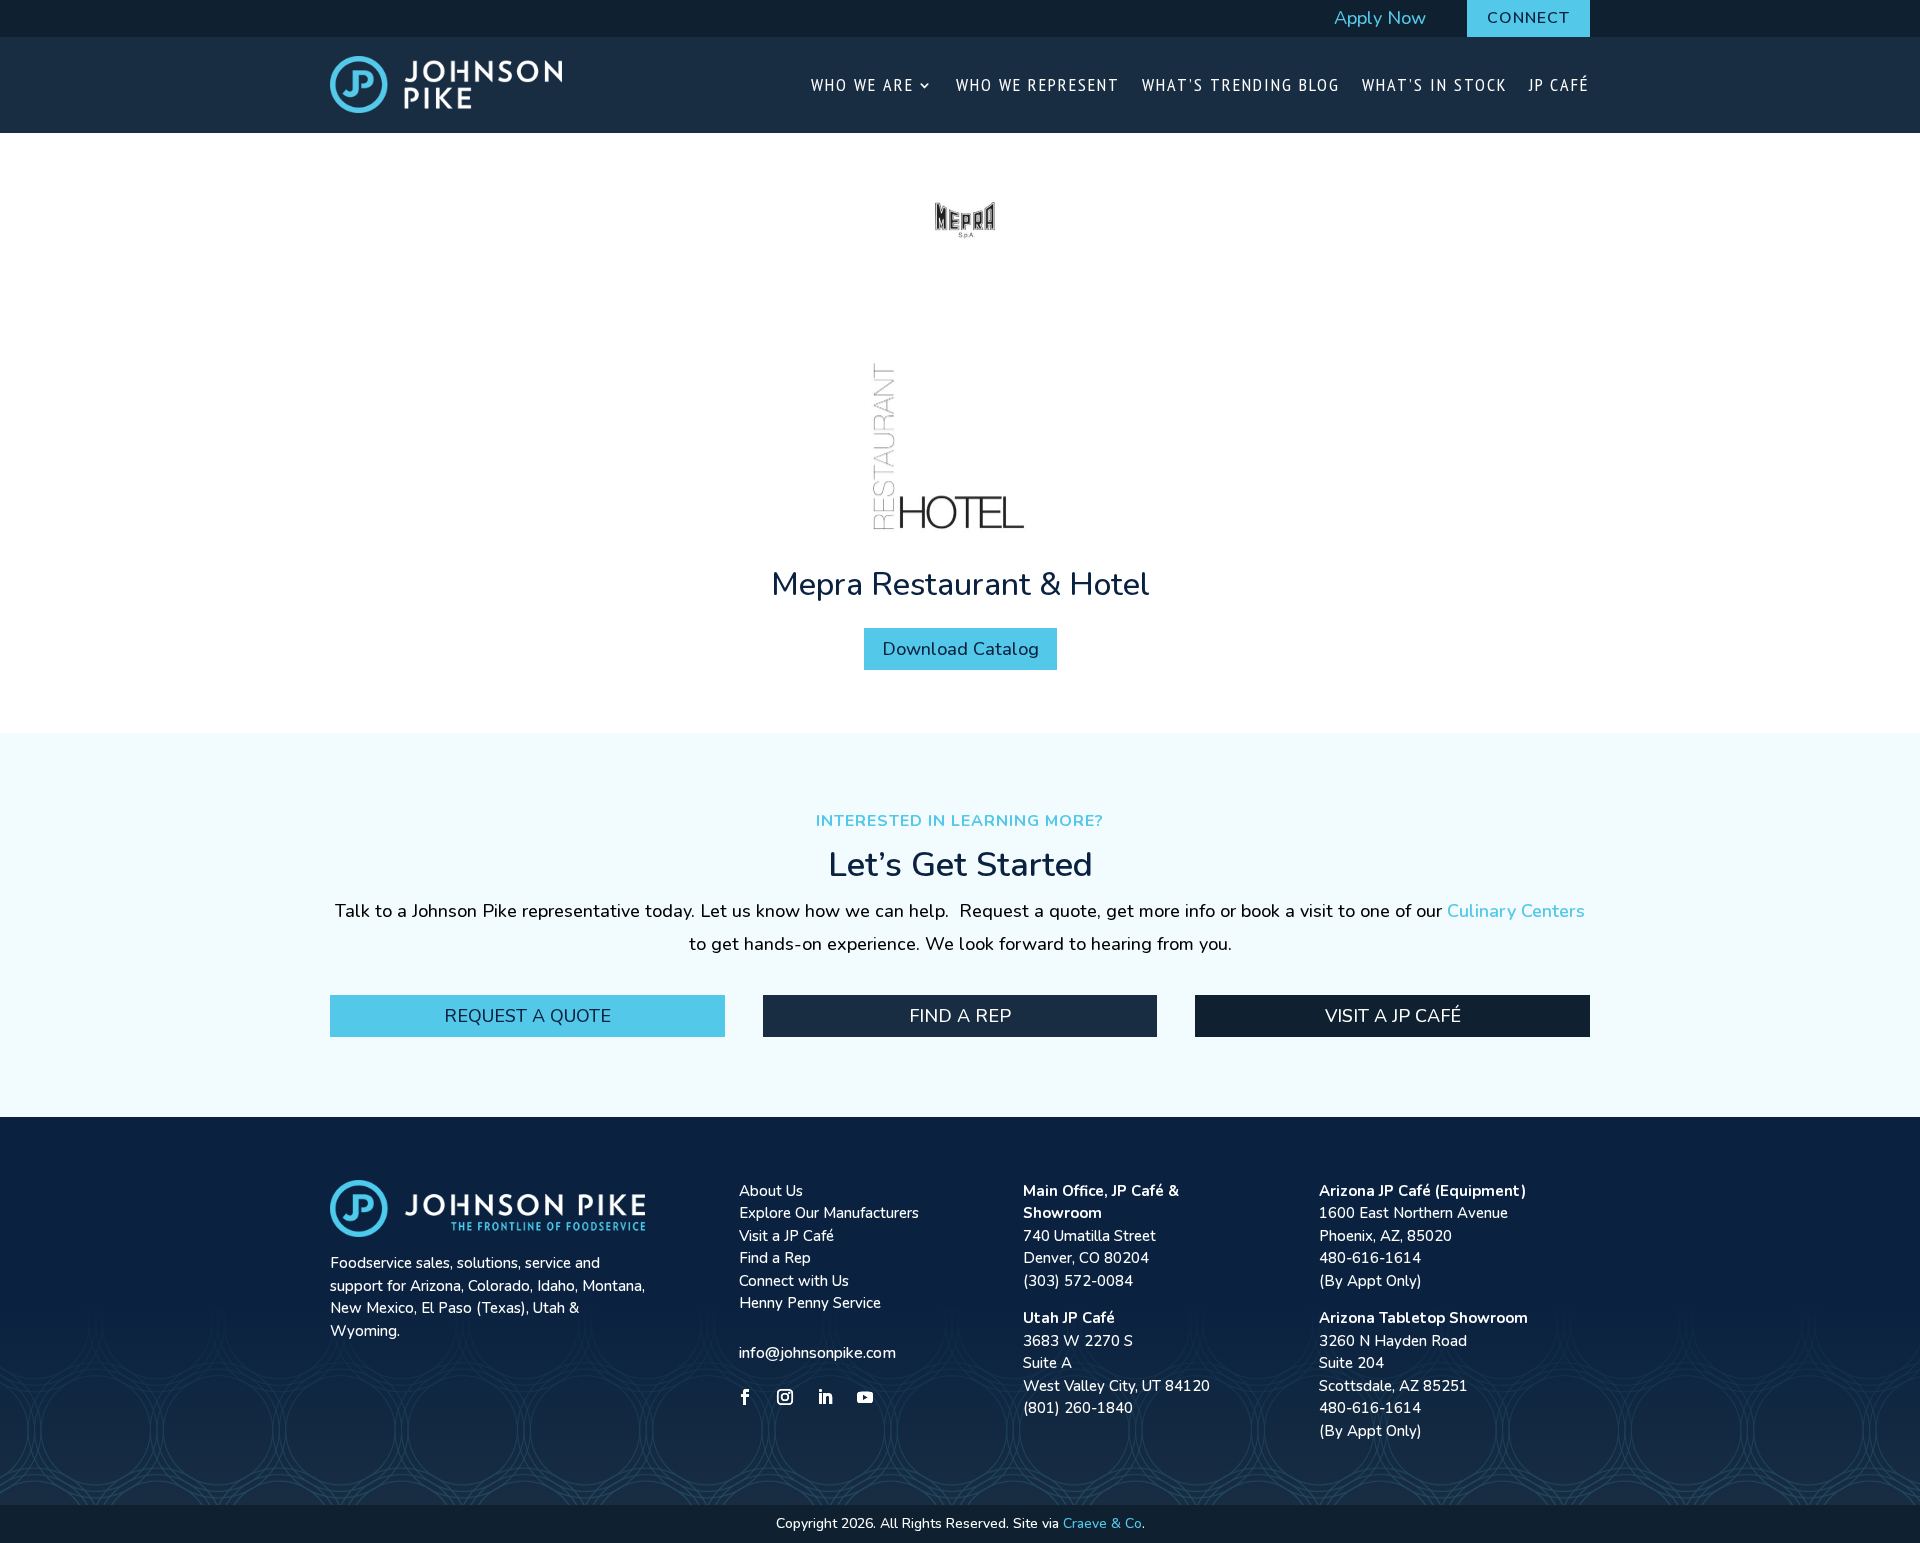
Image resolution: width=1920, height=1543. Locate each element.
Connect (1528, 18)
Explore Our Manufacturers (829, 1213)
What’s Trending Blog (1241, 84)
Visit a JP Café (1393, 1016)
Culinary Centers (1516, 911)
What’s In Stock (1434, 84)
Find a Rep (960, 1016)
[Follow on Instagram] (785, 1397)
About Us (771, 1191)
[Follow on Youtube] (865, 1397)
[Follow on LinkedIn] (825, 1397)
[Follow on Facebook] (745, 1397)
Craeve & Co (1102, 1523)
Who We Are (862, 84)
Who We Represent (1038, 84)
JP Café (1559, 84)
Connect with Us (794, 1281)
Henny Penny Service (810, 1303)
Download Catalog (960, 649)
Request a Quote (527, 1016)
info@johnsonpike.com (817, 1353)
